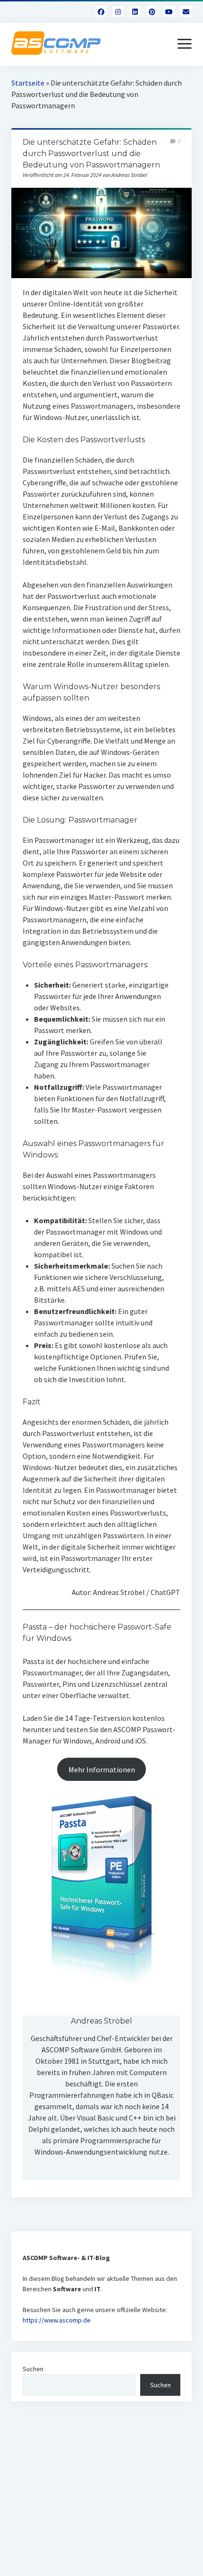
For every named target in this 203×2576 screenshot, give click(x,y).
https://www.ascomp (52, 2320)
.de (86, 2320)
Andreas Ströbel (101, 2021)
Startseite (28, 83)
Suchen (33, 2369)
